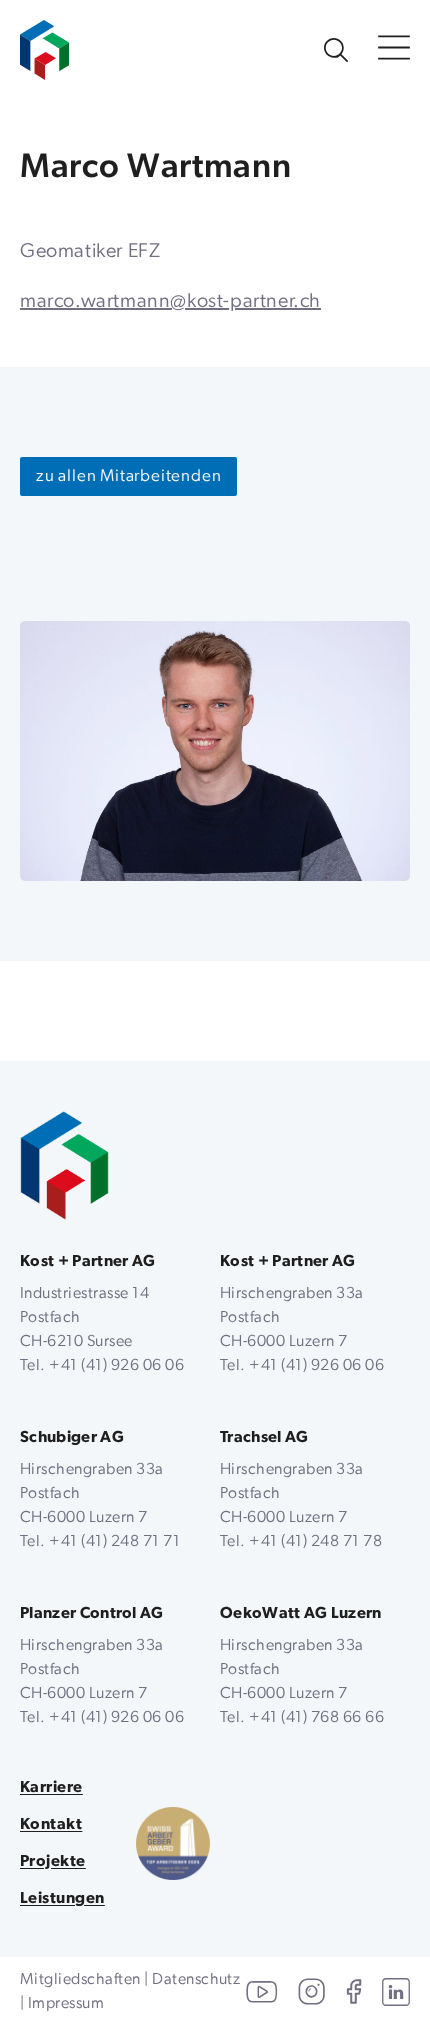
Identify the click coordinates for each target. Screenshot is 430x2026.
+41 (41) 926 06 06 (116, 1366)
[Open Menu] (394, 49)
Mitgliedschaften (80, 1980)
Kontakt (51, 1825)
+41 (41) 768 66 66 (316, 1718)
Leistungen (62, 1899)
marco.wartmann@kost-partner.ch (170, 302)
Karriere (51, 1788)
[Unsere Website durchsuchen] (336, 50)
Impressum (66, 2004)
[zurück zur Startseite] (64, 1165)
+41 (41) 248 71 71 (114, 1542)
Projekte (53, 1862)
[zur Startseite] (44, 40)
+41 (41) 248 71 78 (315, 1542)
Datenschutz (196, 1980)
